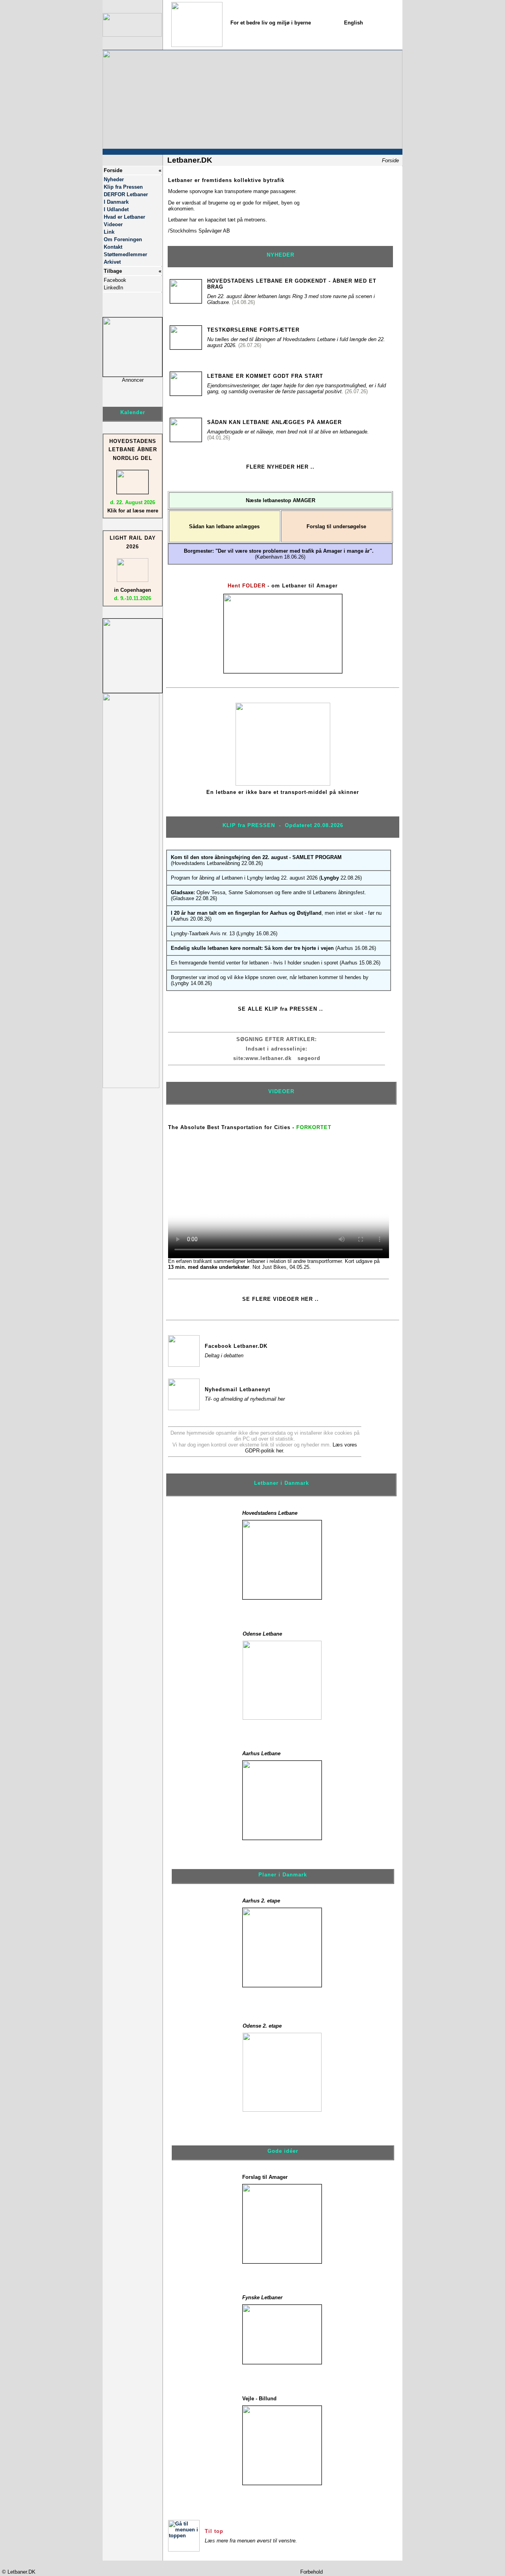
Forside (113, 170)
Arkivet (112, 262)
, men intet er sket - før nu (276, 913)
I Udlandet (116, 209)
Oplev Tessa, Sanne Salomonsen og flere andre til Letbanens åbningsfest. (268, 892)
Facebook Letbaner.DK (236, 1346)
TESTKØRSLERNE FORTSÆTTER (253, 330)
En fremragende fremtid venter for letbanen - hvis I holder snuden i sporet (254, 963)
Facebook (115, 280)
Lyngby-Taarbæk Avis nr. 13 (203, 933)
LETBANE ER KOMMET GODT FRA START (265, 376)
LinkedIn (113, 288)
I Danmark (116, 202)
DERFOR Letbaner (126, 194)
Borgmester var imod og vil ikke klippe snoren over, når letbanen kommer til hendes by (270, 977)
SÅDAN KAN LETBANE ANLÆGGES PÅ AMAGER (274, 422)
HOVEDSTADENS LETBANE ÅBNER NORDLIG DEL (133, 450)
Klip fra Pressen (123, 187)
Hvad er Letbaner (124, 217)
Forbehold (311, 2572)
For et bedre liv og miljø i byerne (271, 23)
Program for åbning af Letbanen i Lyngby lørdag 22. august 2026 (244, 878)
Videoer (113, 224)
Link (109, 232)
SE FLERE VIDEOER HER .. (281, 1299)
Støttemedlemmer (125, 254)
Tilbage (113, 271)
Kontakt (113, 247)
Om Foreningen (123, 239)
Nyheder (114, 179)
